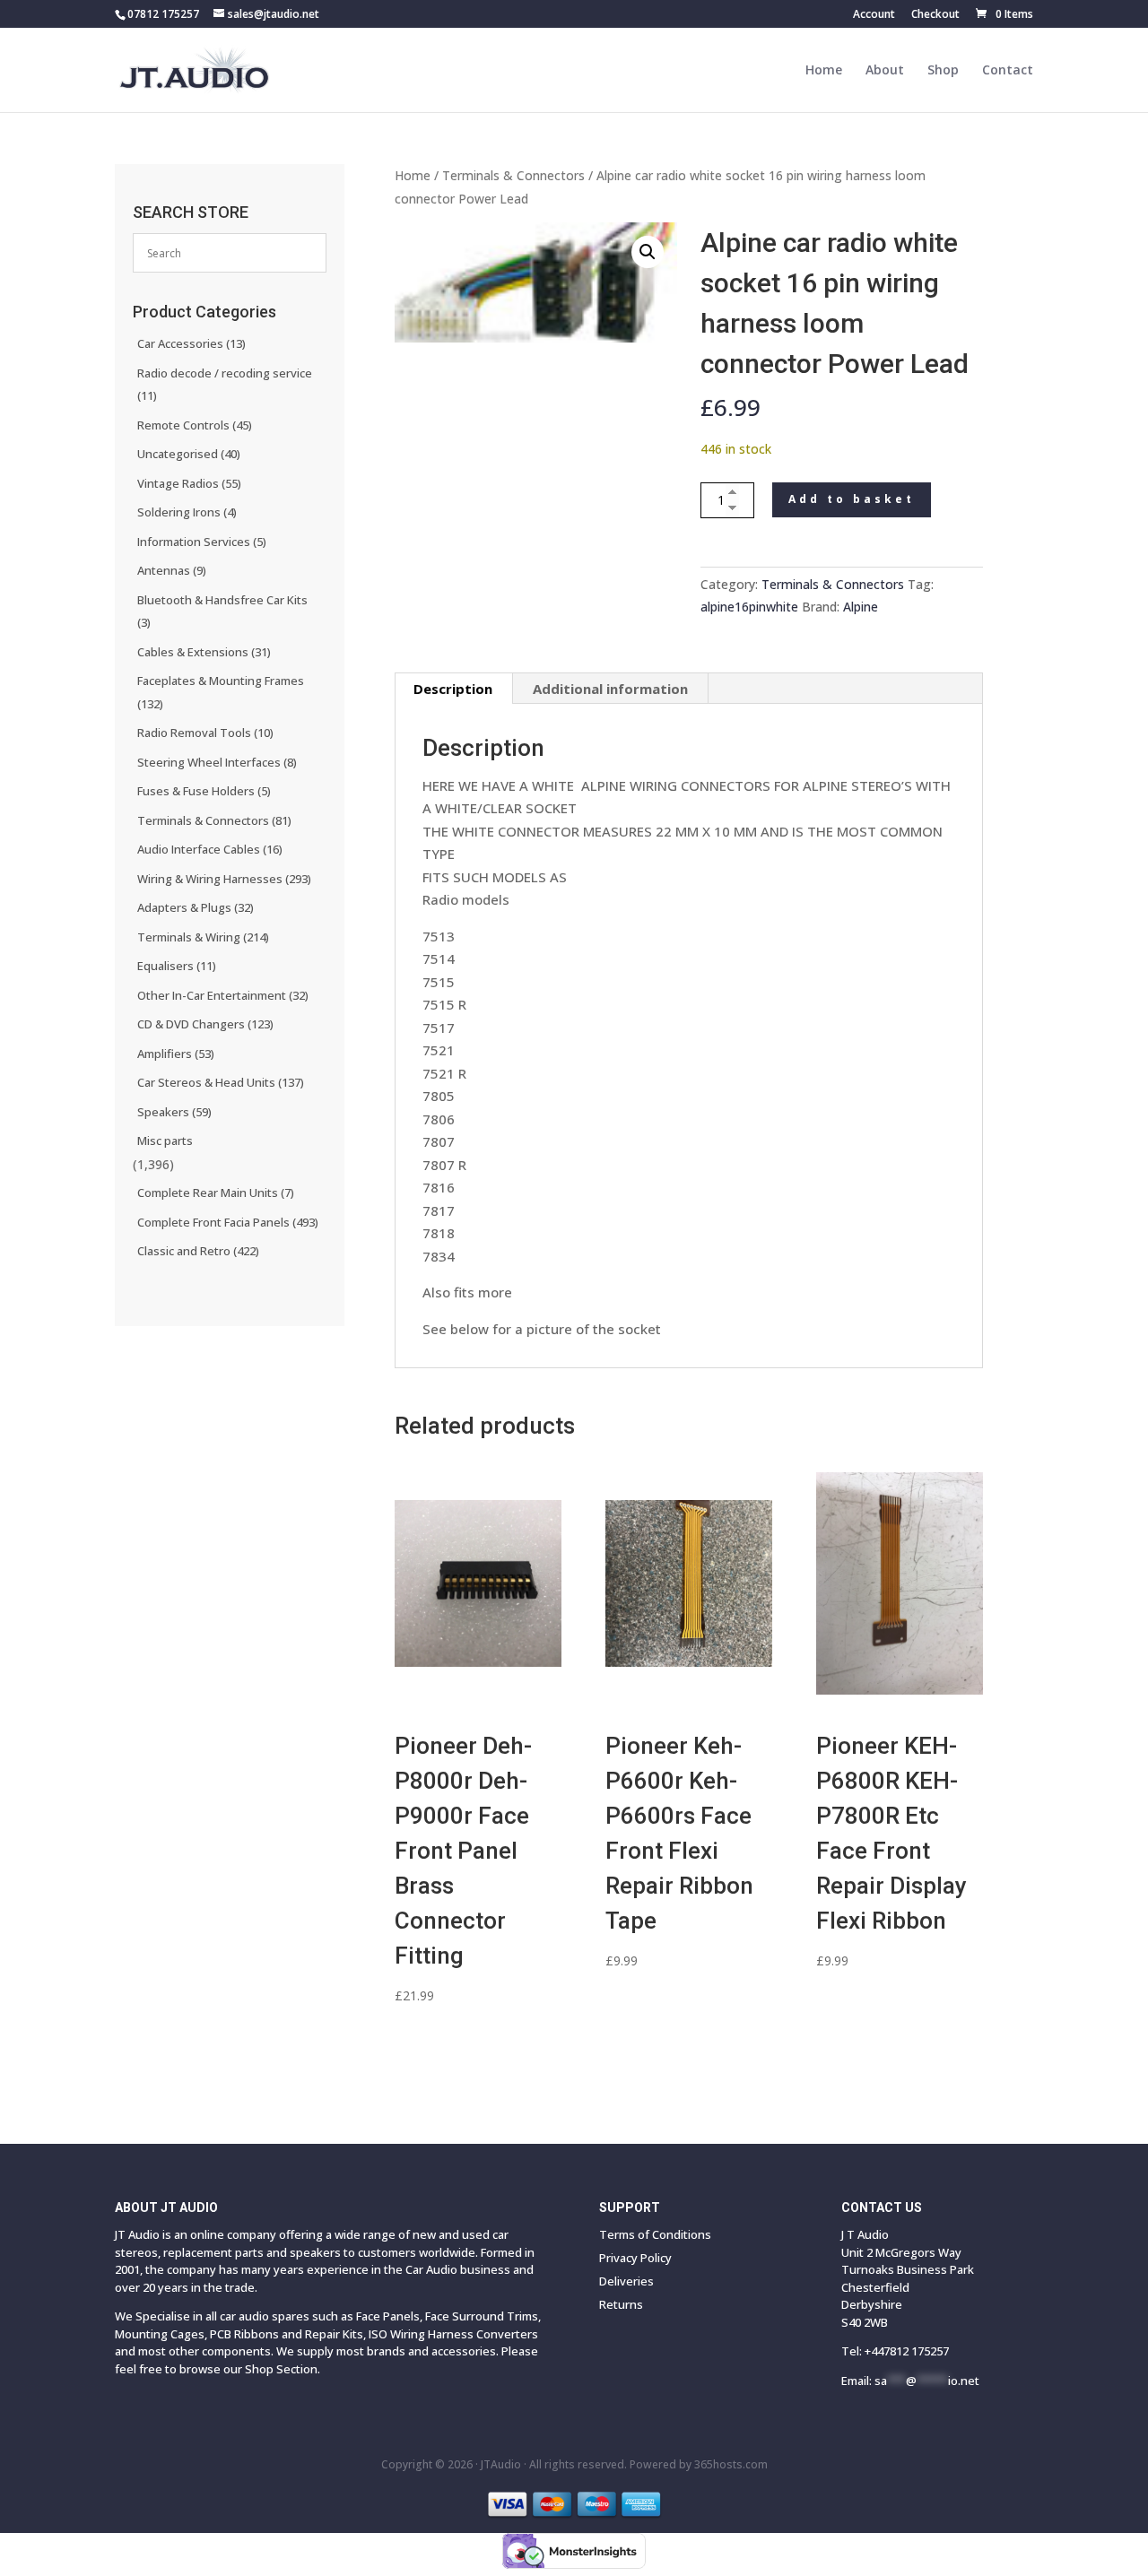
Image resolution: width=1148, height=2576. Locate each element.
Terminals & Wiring (203, 937)
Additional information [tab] (610, 689)
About (885, 71)
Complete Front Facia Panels (228, 1222)
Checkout (935, 15)
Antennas (172, 570)
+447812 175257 (907, 2351)
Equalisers (177, 966)
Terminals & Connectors (513, 175)
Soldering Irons (187, 512)
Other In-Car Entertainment (223, 995)
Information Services (202, 542)
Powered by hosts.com (699, 2464)
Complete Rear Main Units (216, 1193)
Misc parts (165, 1141)
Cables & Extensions (204, 652)
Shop (943, 71)
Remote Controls (195, 425)
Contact (1008, 71)
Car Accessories (191, 343)
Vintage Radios (189, 483)
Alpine (861, 607)
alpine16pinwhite (749, 607)
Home (824, 71)
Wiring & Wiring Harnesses (224, 879)
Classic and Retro (198, 1251)
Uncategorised (189, 454)
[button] (648, 252)
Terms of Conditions (655, 2234)
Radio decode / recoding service (225, 385)
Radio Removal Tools (205, 733)
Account (874, 15)
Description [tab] (453, 689)
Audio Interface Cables (210, 849)
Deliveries (626, 2281)
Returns (621, 2304)
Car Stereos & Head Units (221, 1082)
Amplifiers (176, 1054)
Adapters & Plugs (196, 907)
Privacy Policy (635, 2258)
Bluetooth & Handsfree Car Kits (222, 611)
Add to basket (852, 499)
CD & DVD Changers (205, 1024)
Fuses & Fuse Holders (204, 791)
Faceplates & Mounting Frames (221, 692)
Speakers (174, 1112)
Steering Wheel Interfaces (217, 762)
